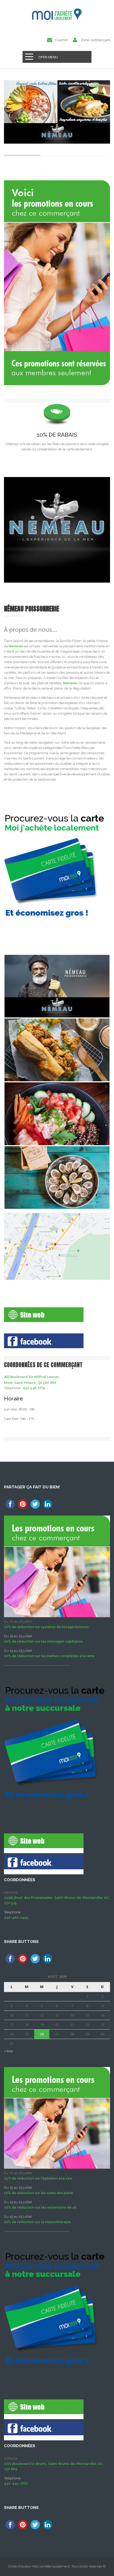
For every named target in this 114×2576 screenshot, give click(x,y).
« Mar (8, 2051)
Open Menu (48, 57)
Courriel (61, 40)
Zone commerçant (95, 40)
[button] (57, 1380)
